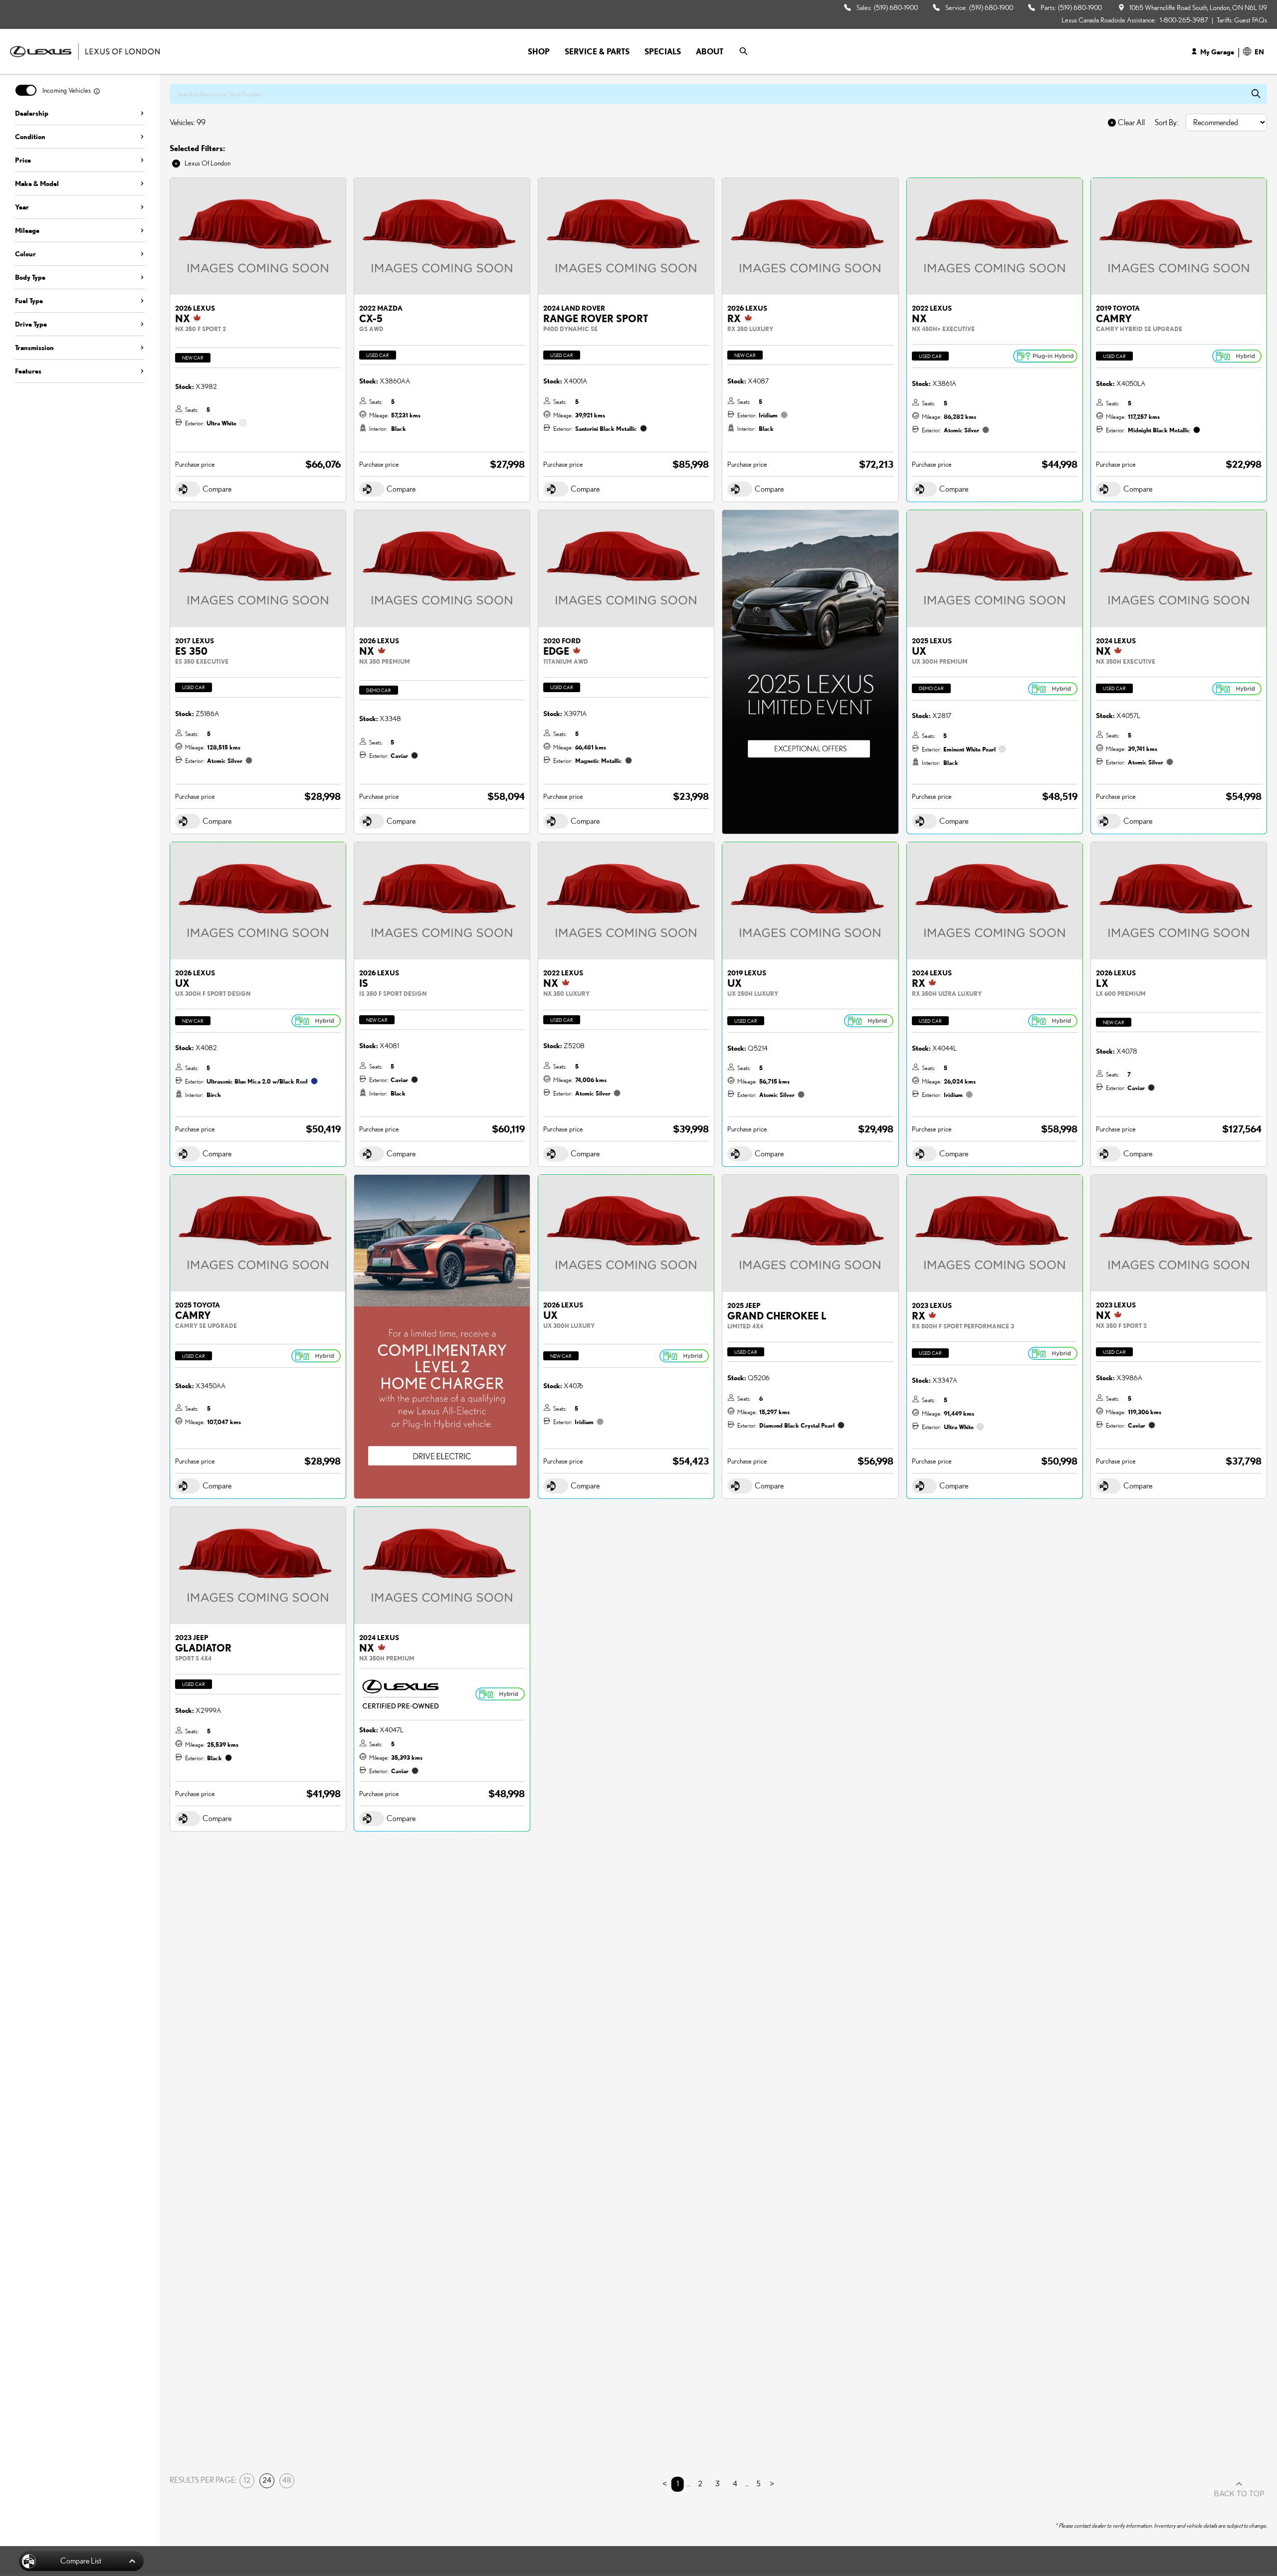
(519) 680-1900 (896, 7)
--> (726, 515)
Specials (663, 51)
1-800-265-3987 (1184, 20)
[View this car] (258, 237)
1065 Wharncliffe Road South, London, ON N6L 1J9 (1198, 7)
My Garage (1217, 52)
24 (267, 2481)
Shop (539, 51)
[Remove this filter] (177, 164)
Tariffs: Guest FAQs (1242, 20)
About (710, 51)
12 (247, 2481)
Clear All (1131, 123)
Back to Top (1239, 2494)
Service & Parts (597, 51)
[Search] (744, 51)
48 (287, 2481)
